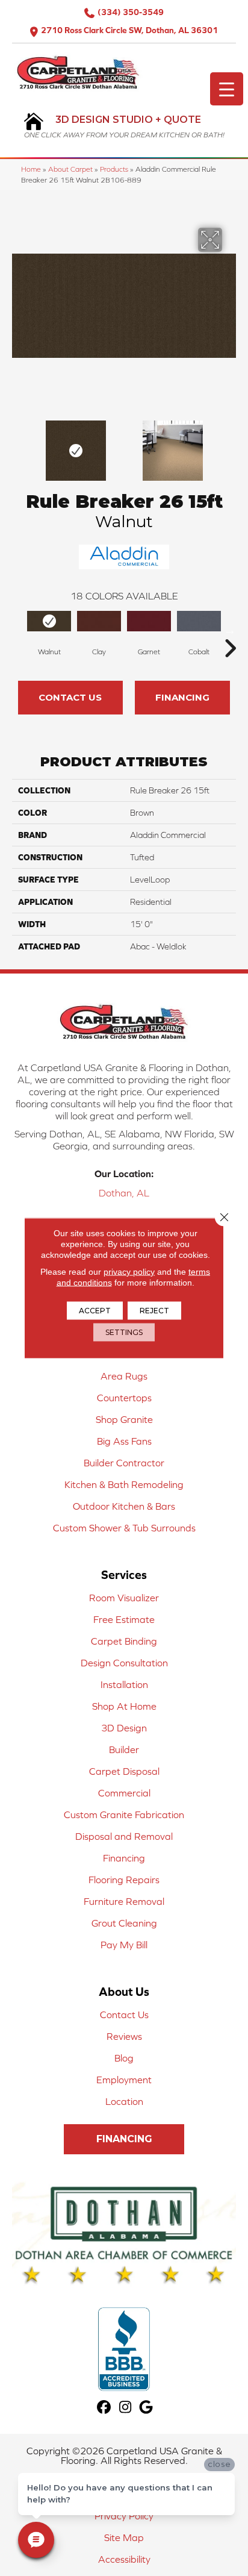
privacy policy (129, 1272)
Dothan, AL (124, 1193)
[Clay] (99, 621)
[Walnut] (49, 621)
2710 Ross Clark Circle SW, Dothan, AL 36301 (129, 30)
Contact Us (70, 697)
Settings (124, 1332)
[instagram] (126, 2408)
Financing (182, 697)
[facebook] (104, 2408)
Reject (154, 1311)
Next (230, 445)
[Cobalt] (199, 621)
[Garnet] (149, 621)
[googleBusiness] (147, 2408)
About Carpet (70, 169)
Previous (18, 445)
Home (31, 169)
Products (114, 169)
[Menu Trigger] (227, 89)
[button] (124, 2139)
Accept (95, 1311)
